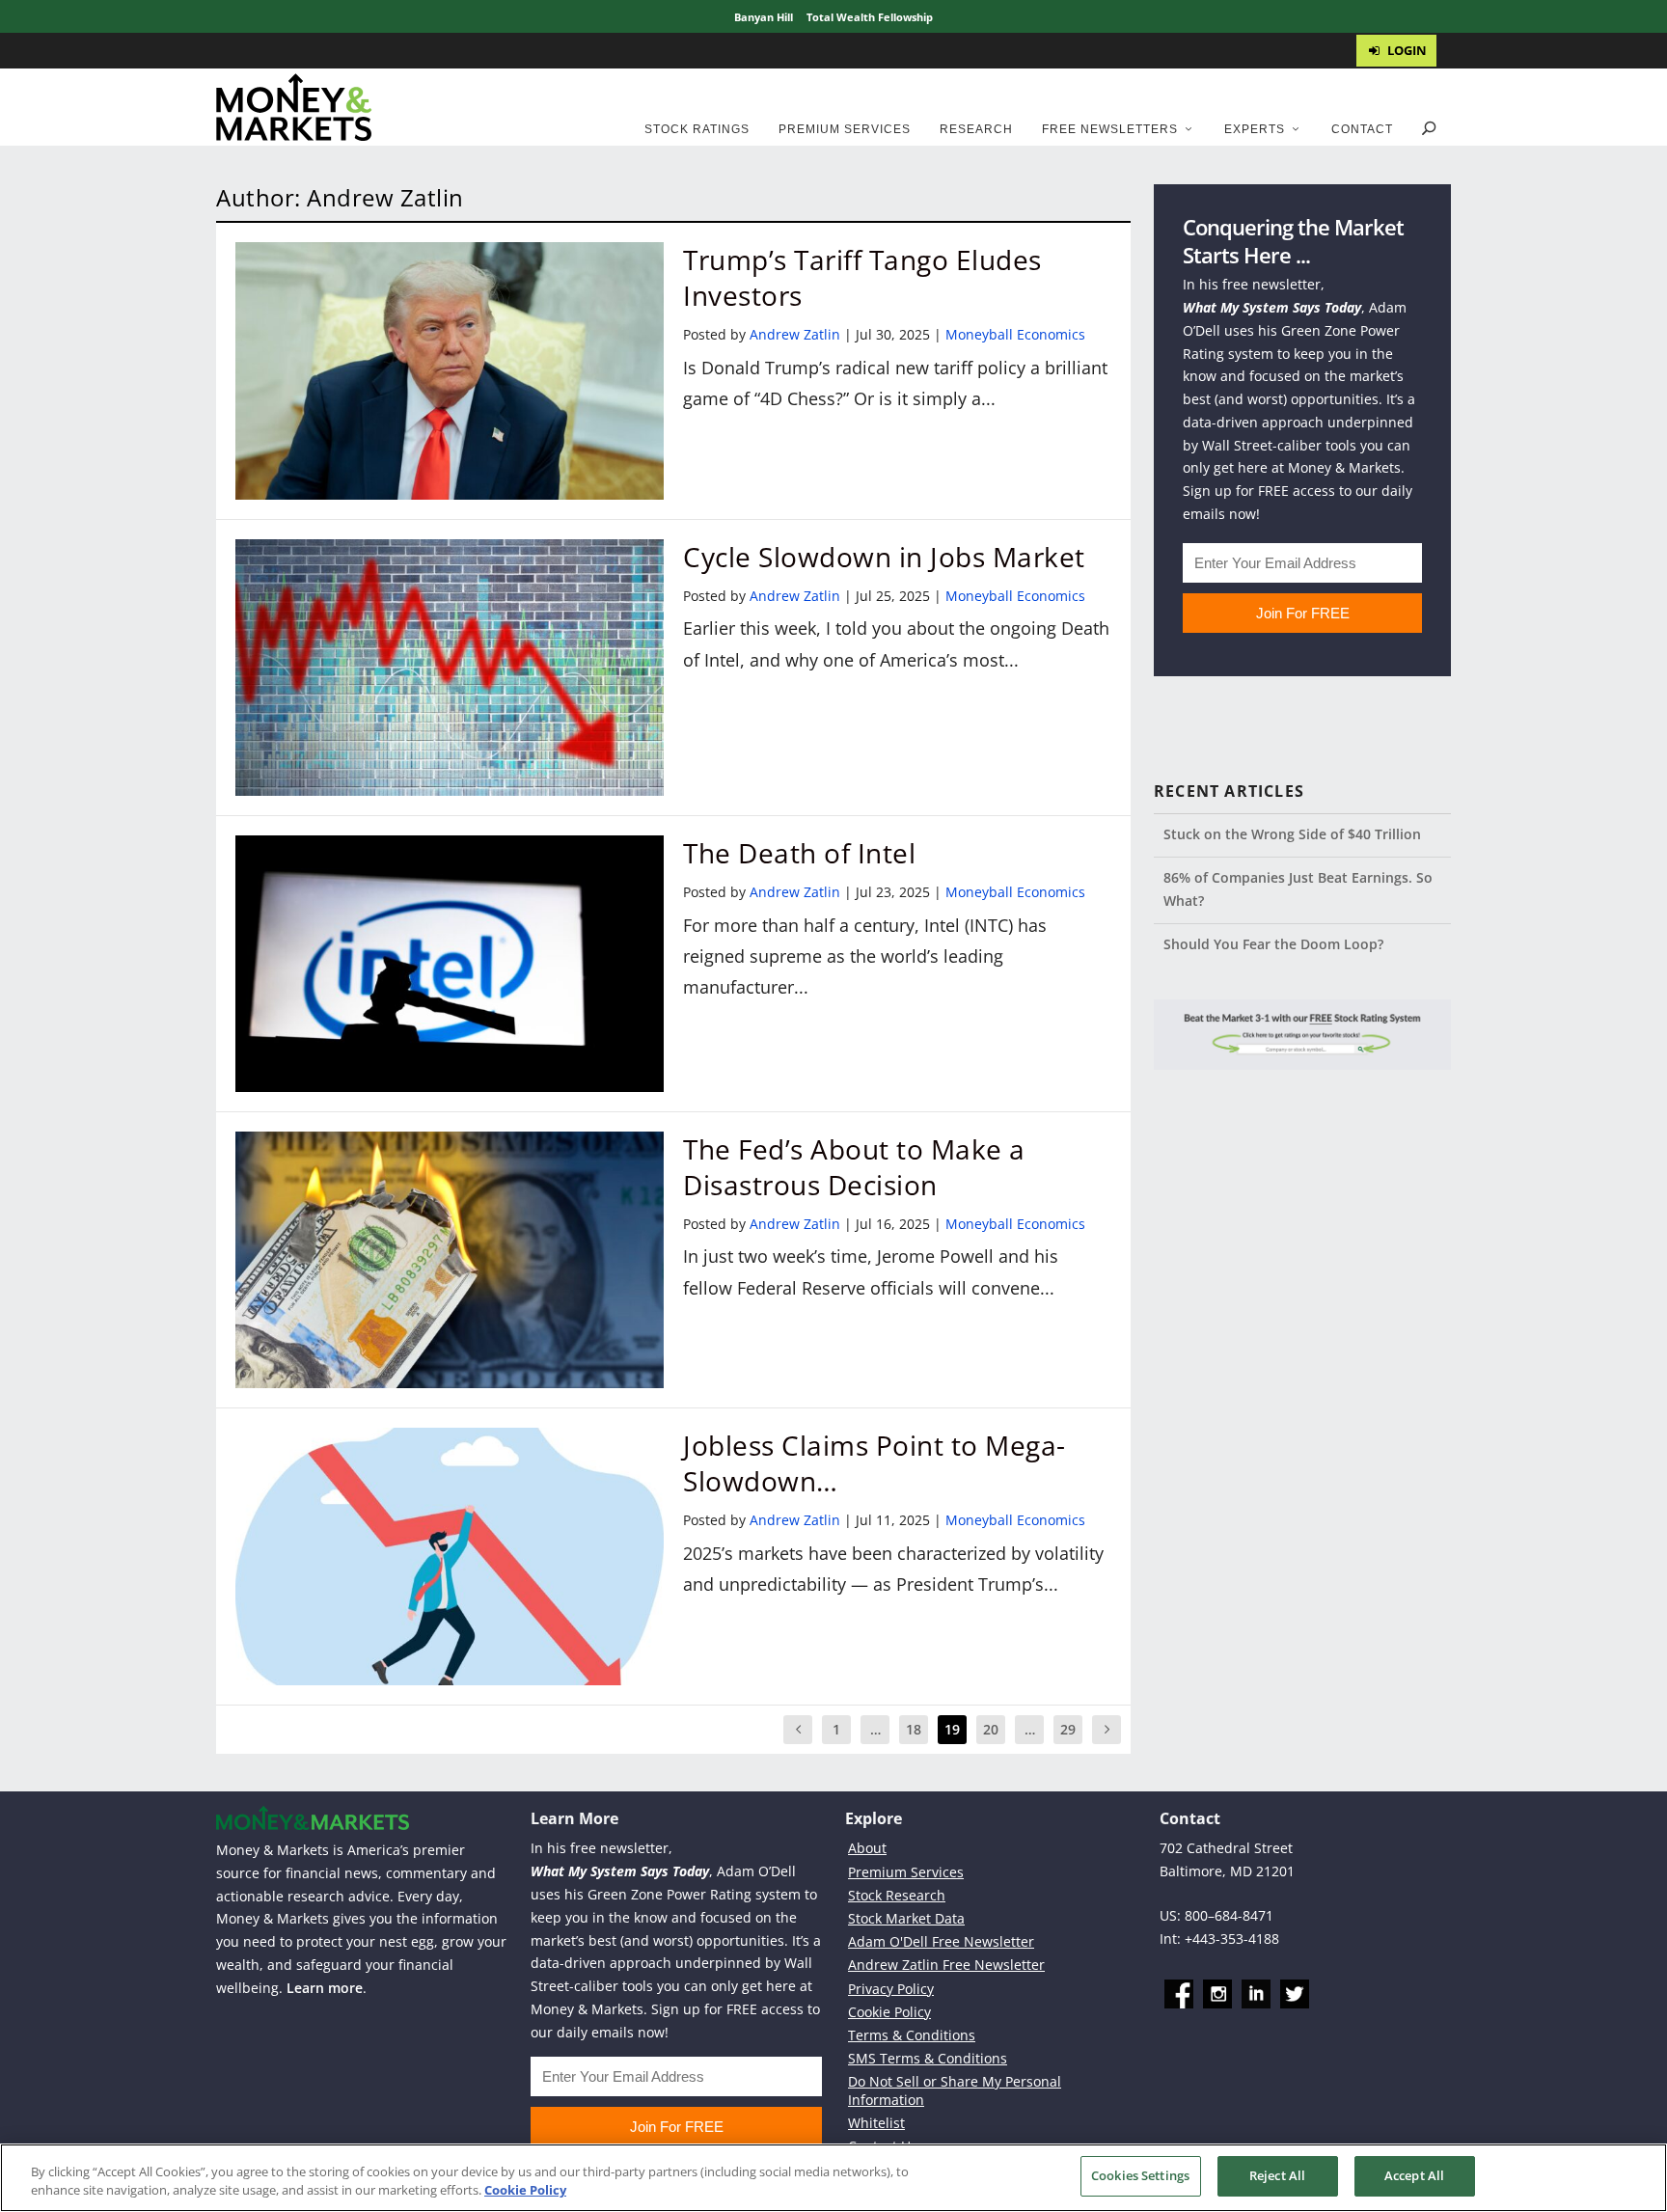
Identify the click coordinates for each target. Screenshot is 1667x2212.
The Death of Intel (799, 853)
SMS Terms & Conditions (928, 2058)
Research (976, 129)
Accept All (1414, 2175)
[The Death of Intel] (450, 964)
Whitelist (876, 2123)
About (867, 1848)
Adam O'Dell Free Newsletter (941, 1941)
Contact (1362, 129)
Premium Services (845, 129)
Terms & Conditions (912, 2035)
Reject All (1277, 2175)
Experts (1255, 129)
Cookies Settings (1140, 2175)
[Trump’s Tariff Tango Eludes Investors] (450, 370)
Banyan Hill (764, 17)
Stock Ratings (697, 129)
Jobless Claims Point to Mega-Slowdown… (874, 1462)
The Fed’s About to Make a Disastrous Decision (854, 1166)
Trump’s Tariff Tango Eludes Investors (862, 277)
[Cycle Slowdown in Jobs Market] (450, 668)
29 (1068, 1729)
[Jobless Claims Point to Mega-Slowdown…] (450, 1556)
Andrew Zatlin (795, 334)
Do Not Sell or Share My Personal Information (955, 2090)
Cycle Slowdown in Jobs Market (884, 557)
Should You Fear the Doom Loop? (1273, 944)
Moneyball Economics (1015, 334)
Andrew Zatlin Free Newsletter (946, 1965)
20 (991, 1729)
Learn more (325, 1988)
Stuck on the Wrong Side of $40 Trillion (1292, 834)
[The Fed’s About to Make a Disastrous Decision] (450, 1260)
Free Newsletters (1110, 129)
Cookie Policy (889, 2012)
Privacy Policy (891, 1989)
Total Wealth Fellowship (870, 17)
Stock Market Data (906, 1918)
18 (914, 1729)
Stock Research (897, 1895)
